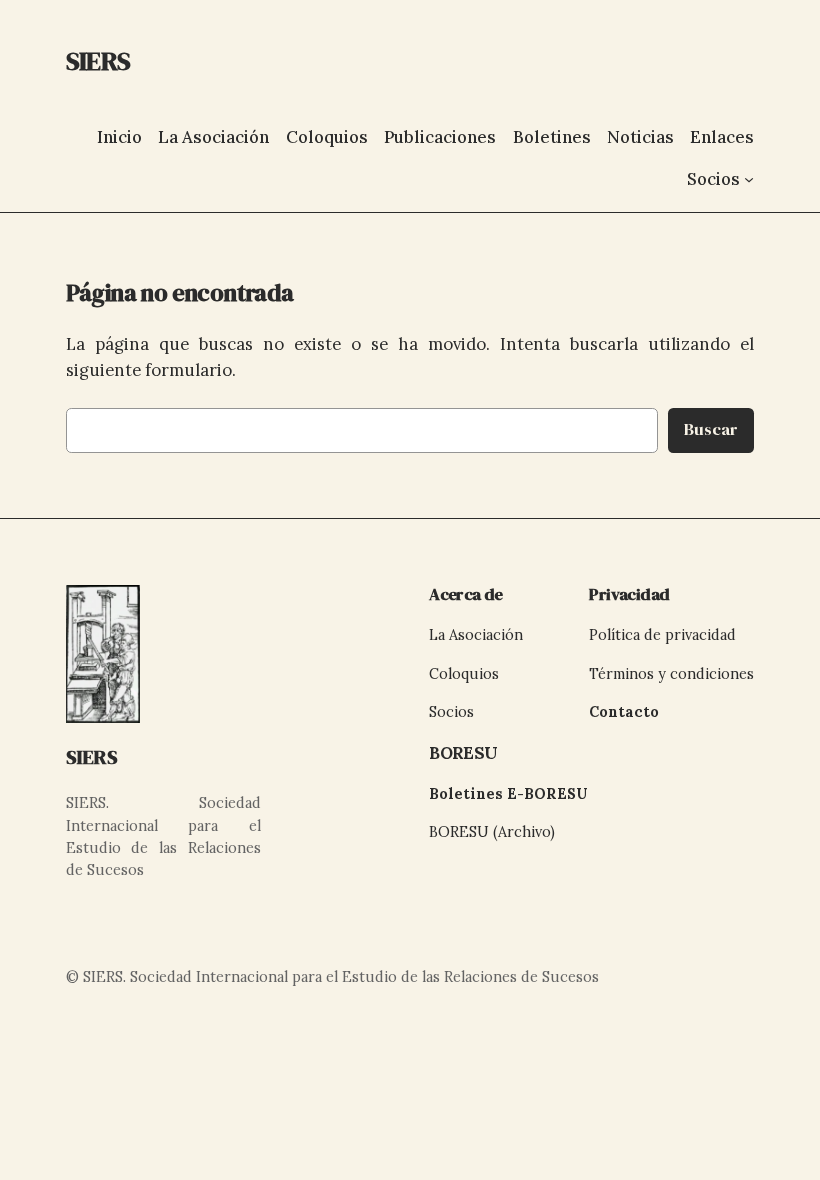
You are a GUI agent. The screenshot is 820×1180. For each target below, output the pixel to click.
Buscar (711, 429)
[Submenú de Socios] (749, 179)
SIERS (92, 757)
